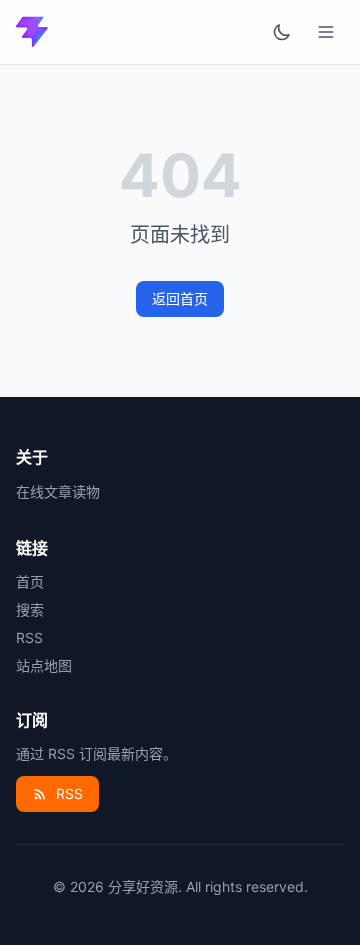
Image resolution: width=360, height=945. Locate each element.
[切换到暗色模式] (282, 32)
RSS (29, 637)
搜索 (30, 609)
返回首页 (180, 298)
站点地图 (44, 665)
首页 (30, 581)
